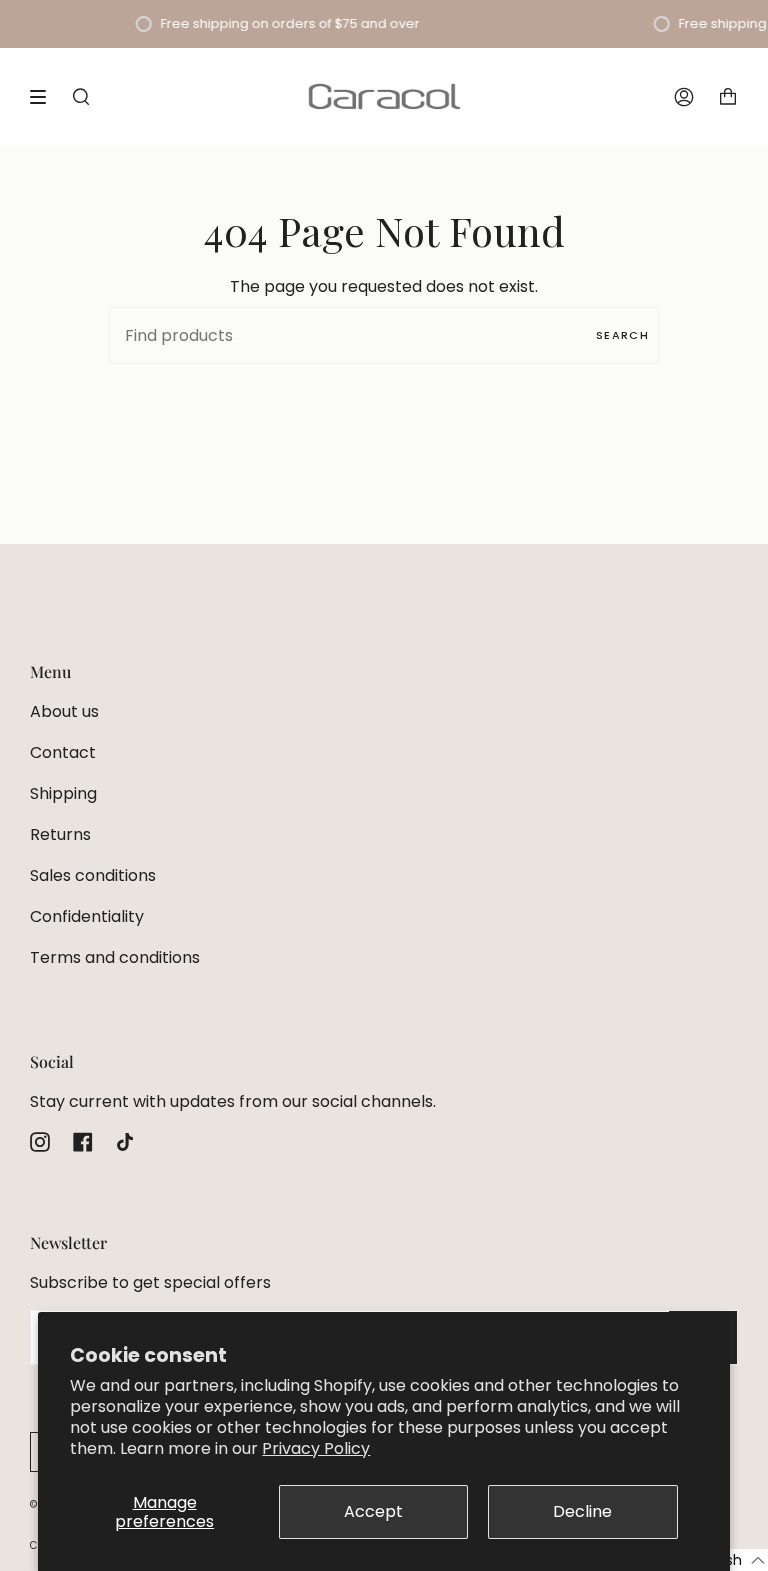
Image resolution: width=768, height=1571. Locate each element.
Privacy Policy (316, 1448)
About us (64, 711)
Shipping (63, 793)
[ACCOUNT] (684, 96)
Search (622, 335)
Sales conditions (93, 875)
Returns (60, 834)
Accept (373, 1511)
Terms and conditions (115, 957)
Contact (63, 752)
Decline (582, 1511)
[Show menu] (45, 97)
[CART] (728, 96)
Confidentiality (87, 916)
